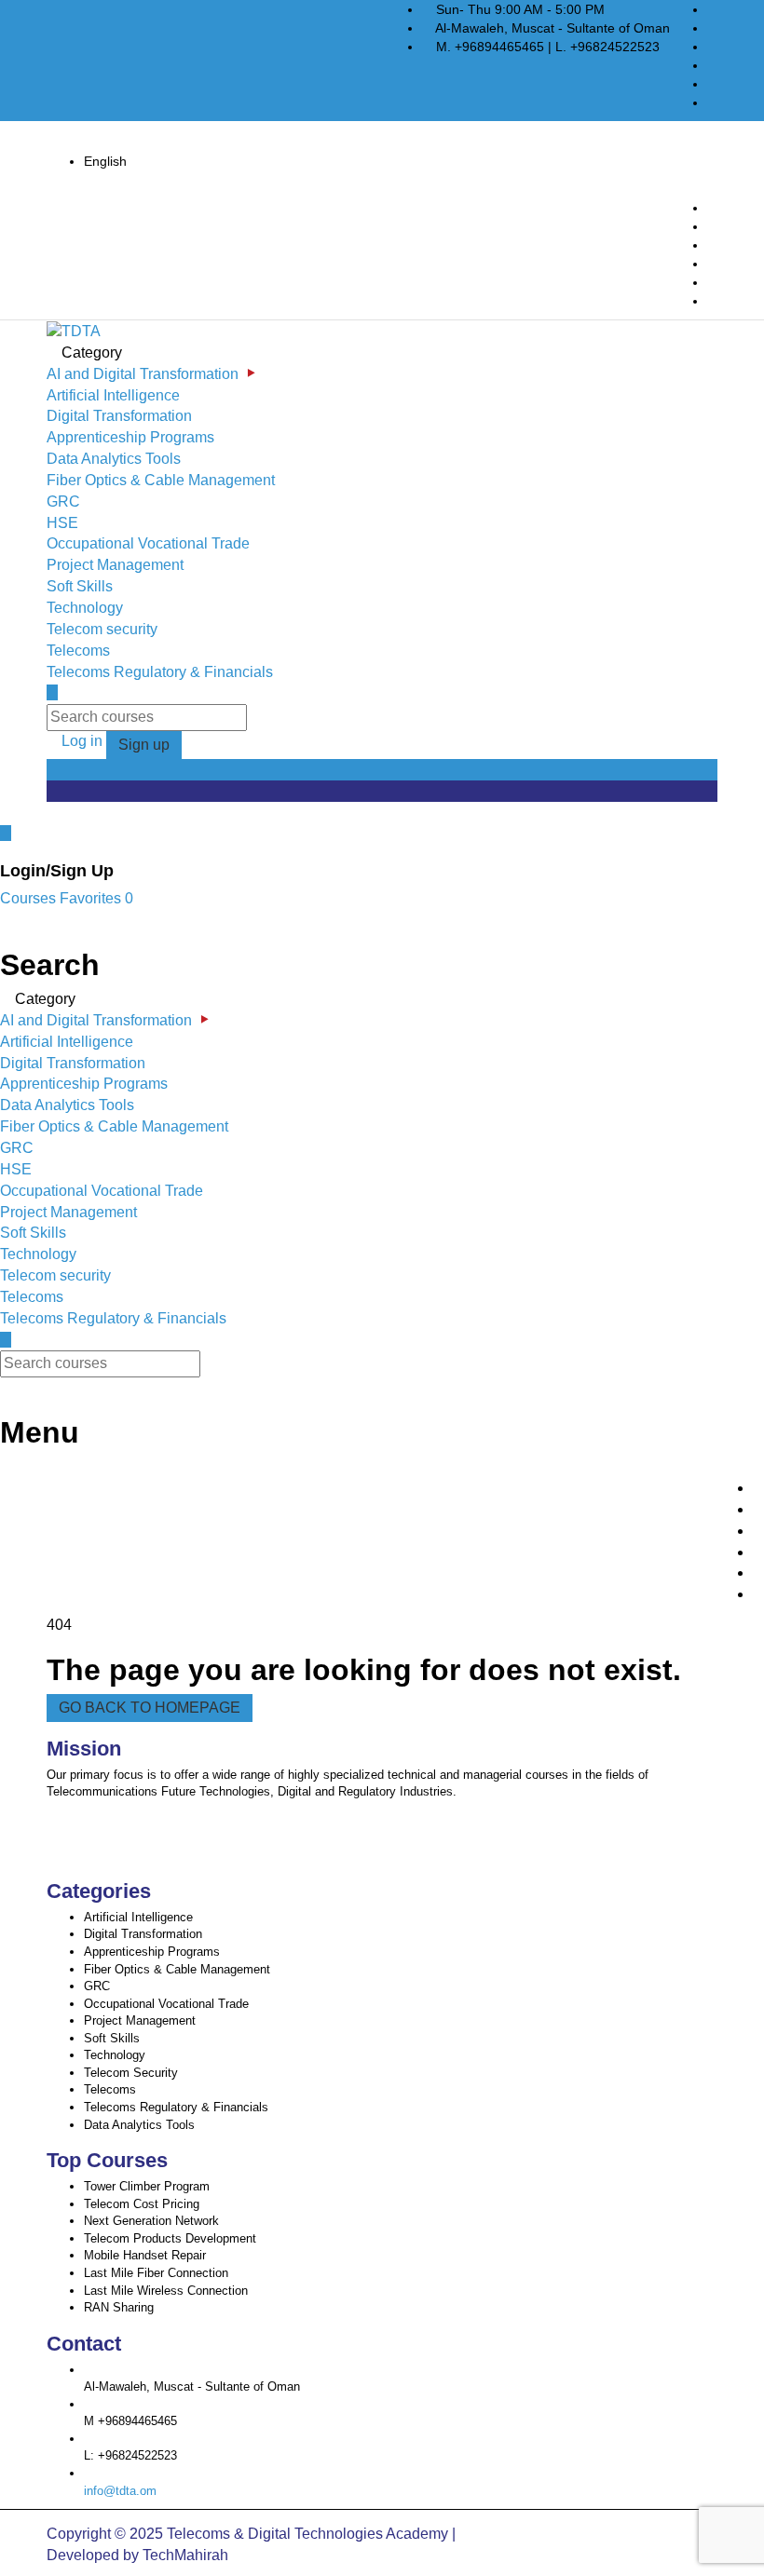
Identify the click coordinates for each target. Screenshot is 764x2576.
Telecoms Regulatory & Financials (160, 672)
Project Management (115, 565)
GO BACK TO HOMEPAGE (150, 1708)
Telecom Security (131, 2073)
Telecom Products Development (170, 2238)
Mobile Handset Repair (145, 2255)
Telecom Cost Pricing (142, 2204)
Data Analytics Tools (114, 459)
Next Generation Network (151, 2221)
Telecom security (102, 629)
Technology (85, 608)
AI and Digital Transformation (143, 374)
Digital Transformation (119, 416)
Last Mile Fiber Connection (156, 2273)
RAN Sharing (119, 2307)
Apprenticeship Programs (130, 437)
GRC (63, 502)
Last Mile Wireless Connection (166, 2291)
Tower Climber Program (147, 2186)
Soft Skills (80, 586)
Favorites (96, 898)
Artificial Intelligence (113, 395)
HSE (62, 523)
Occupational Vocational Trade (148, 543)
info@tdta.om (120, 2491)
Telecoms (78, 651)
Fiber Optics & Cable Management (161, 480)
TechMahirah (185, 2555)
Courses (30, 898)
